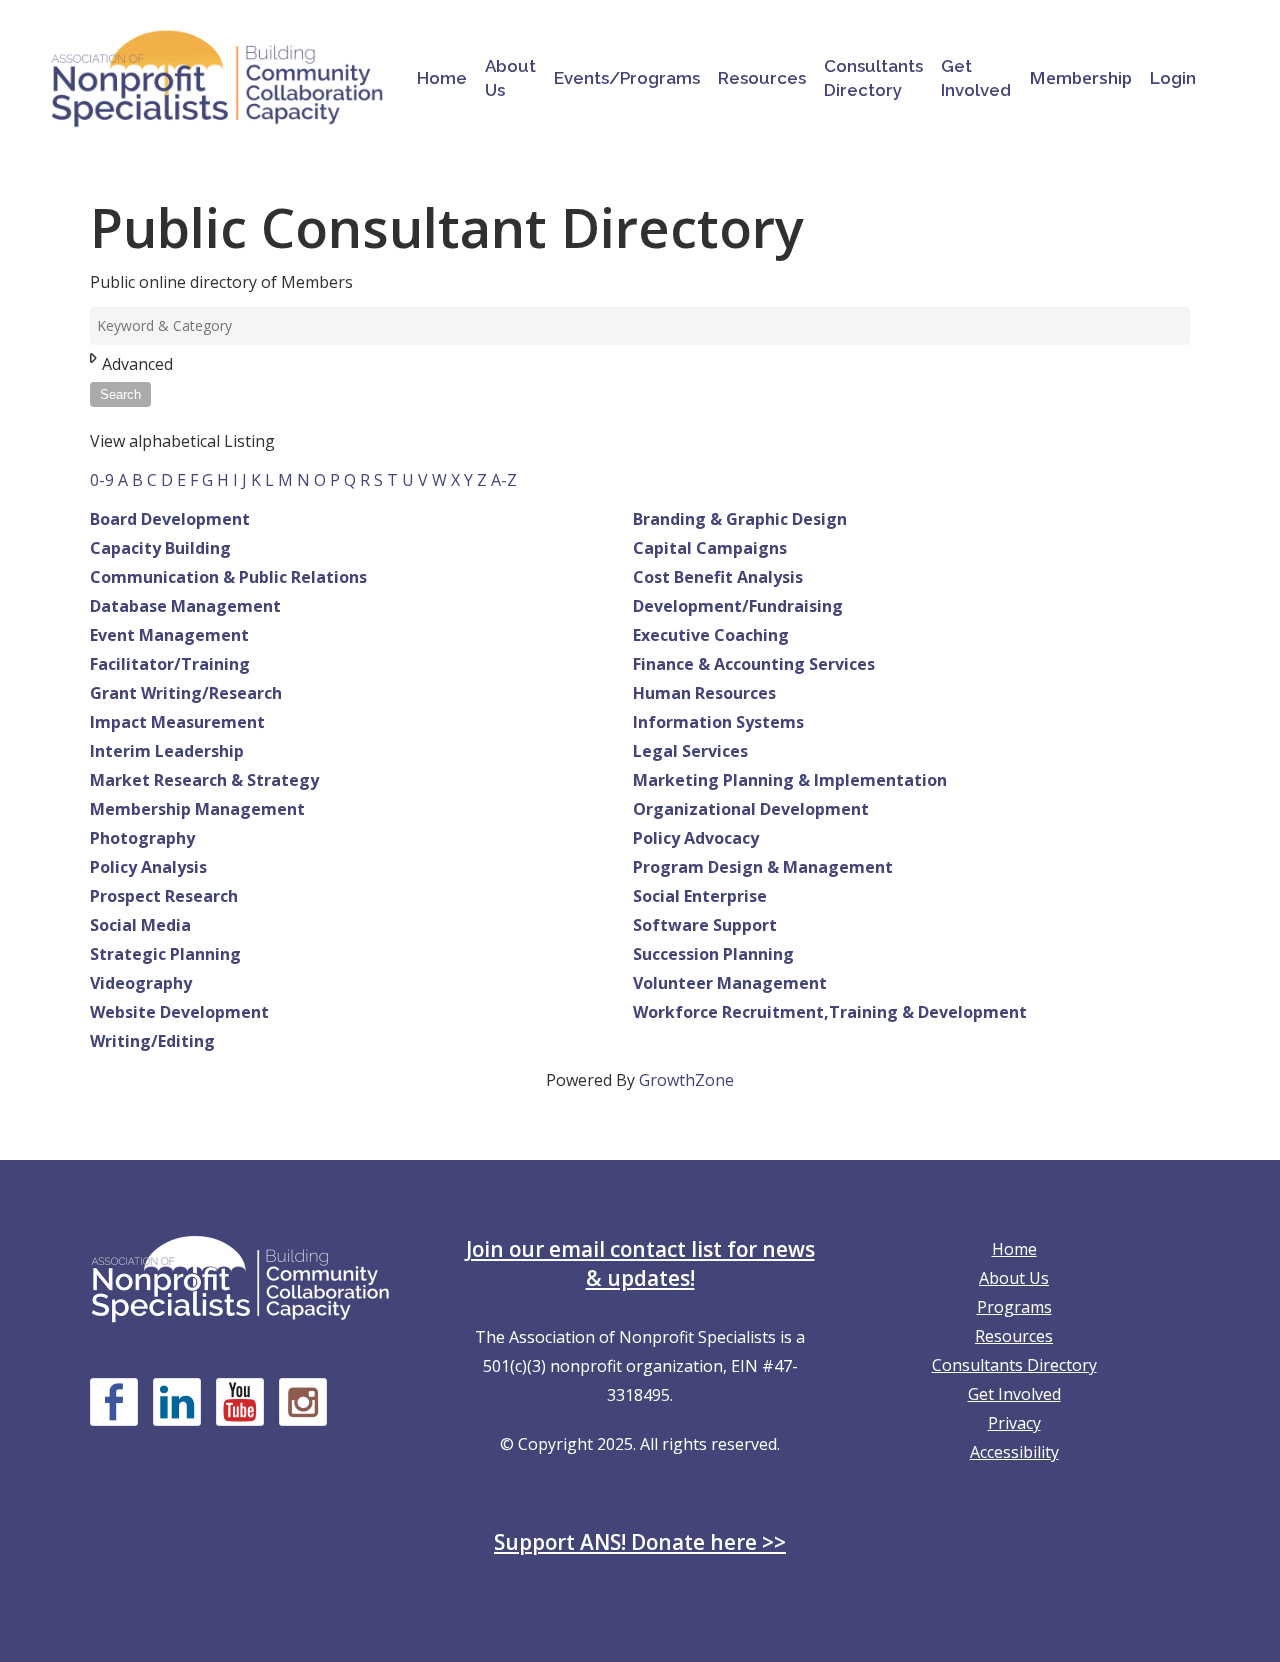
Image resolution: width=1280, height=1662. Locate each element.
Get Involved (1014, 1394)
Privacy (1014, 1423)
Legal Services (690, 751)
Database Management (185, 606)
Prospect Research (164, 896)
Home (1014, 1249)
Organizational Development (751, 809)
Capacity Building (160, 548)
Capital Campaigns (710, 548)
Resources (1014, 1336)
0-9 (102, 480)
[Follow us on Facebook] (114, 1402)
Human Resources (704, 693)
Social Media (140, 925)
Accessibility (1014, 1452)
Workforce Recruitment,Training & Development (830, 1012)
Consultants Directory (1014, 1365)
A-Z (504, 480)
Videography (141, 983)
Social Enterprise (700, 896)
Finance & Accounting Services (754, 664)
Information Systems (718, 722)
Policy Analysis (148, 867)
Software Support (705, 925)
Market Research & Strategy (204, 780)
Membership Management (197, 809)
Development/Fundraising (738, 606)
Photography (142, 838)
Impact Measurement (177, 722)
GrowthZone (686, 1080)
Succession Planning (713, 954)
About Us (1014, 1278)
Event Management (169, 635)
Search (120, 394)
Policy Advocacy (696, 838)
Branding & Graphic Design (740, 519)
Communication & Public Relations (228, 577)
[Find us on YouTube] (240, 1402)
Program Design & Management (763, 867)
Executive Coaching (711, 635)
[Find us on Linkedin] (177, 1402)
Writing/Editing (152, 1041)
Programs (1014, 1307)
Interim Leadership (167, 751)
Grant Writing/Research (186, 693)
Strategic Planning (165, 954)
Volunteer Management (730, 983)
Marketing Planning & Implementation (790, 780)
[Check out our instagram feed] (303, 1402)
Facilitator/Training (170, 664)
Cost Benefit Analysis (718, 577)
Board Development (170, 519)
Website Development (179, 1012)
